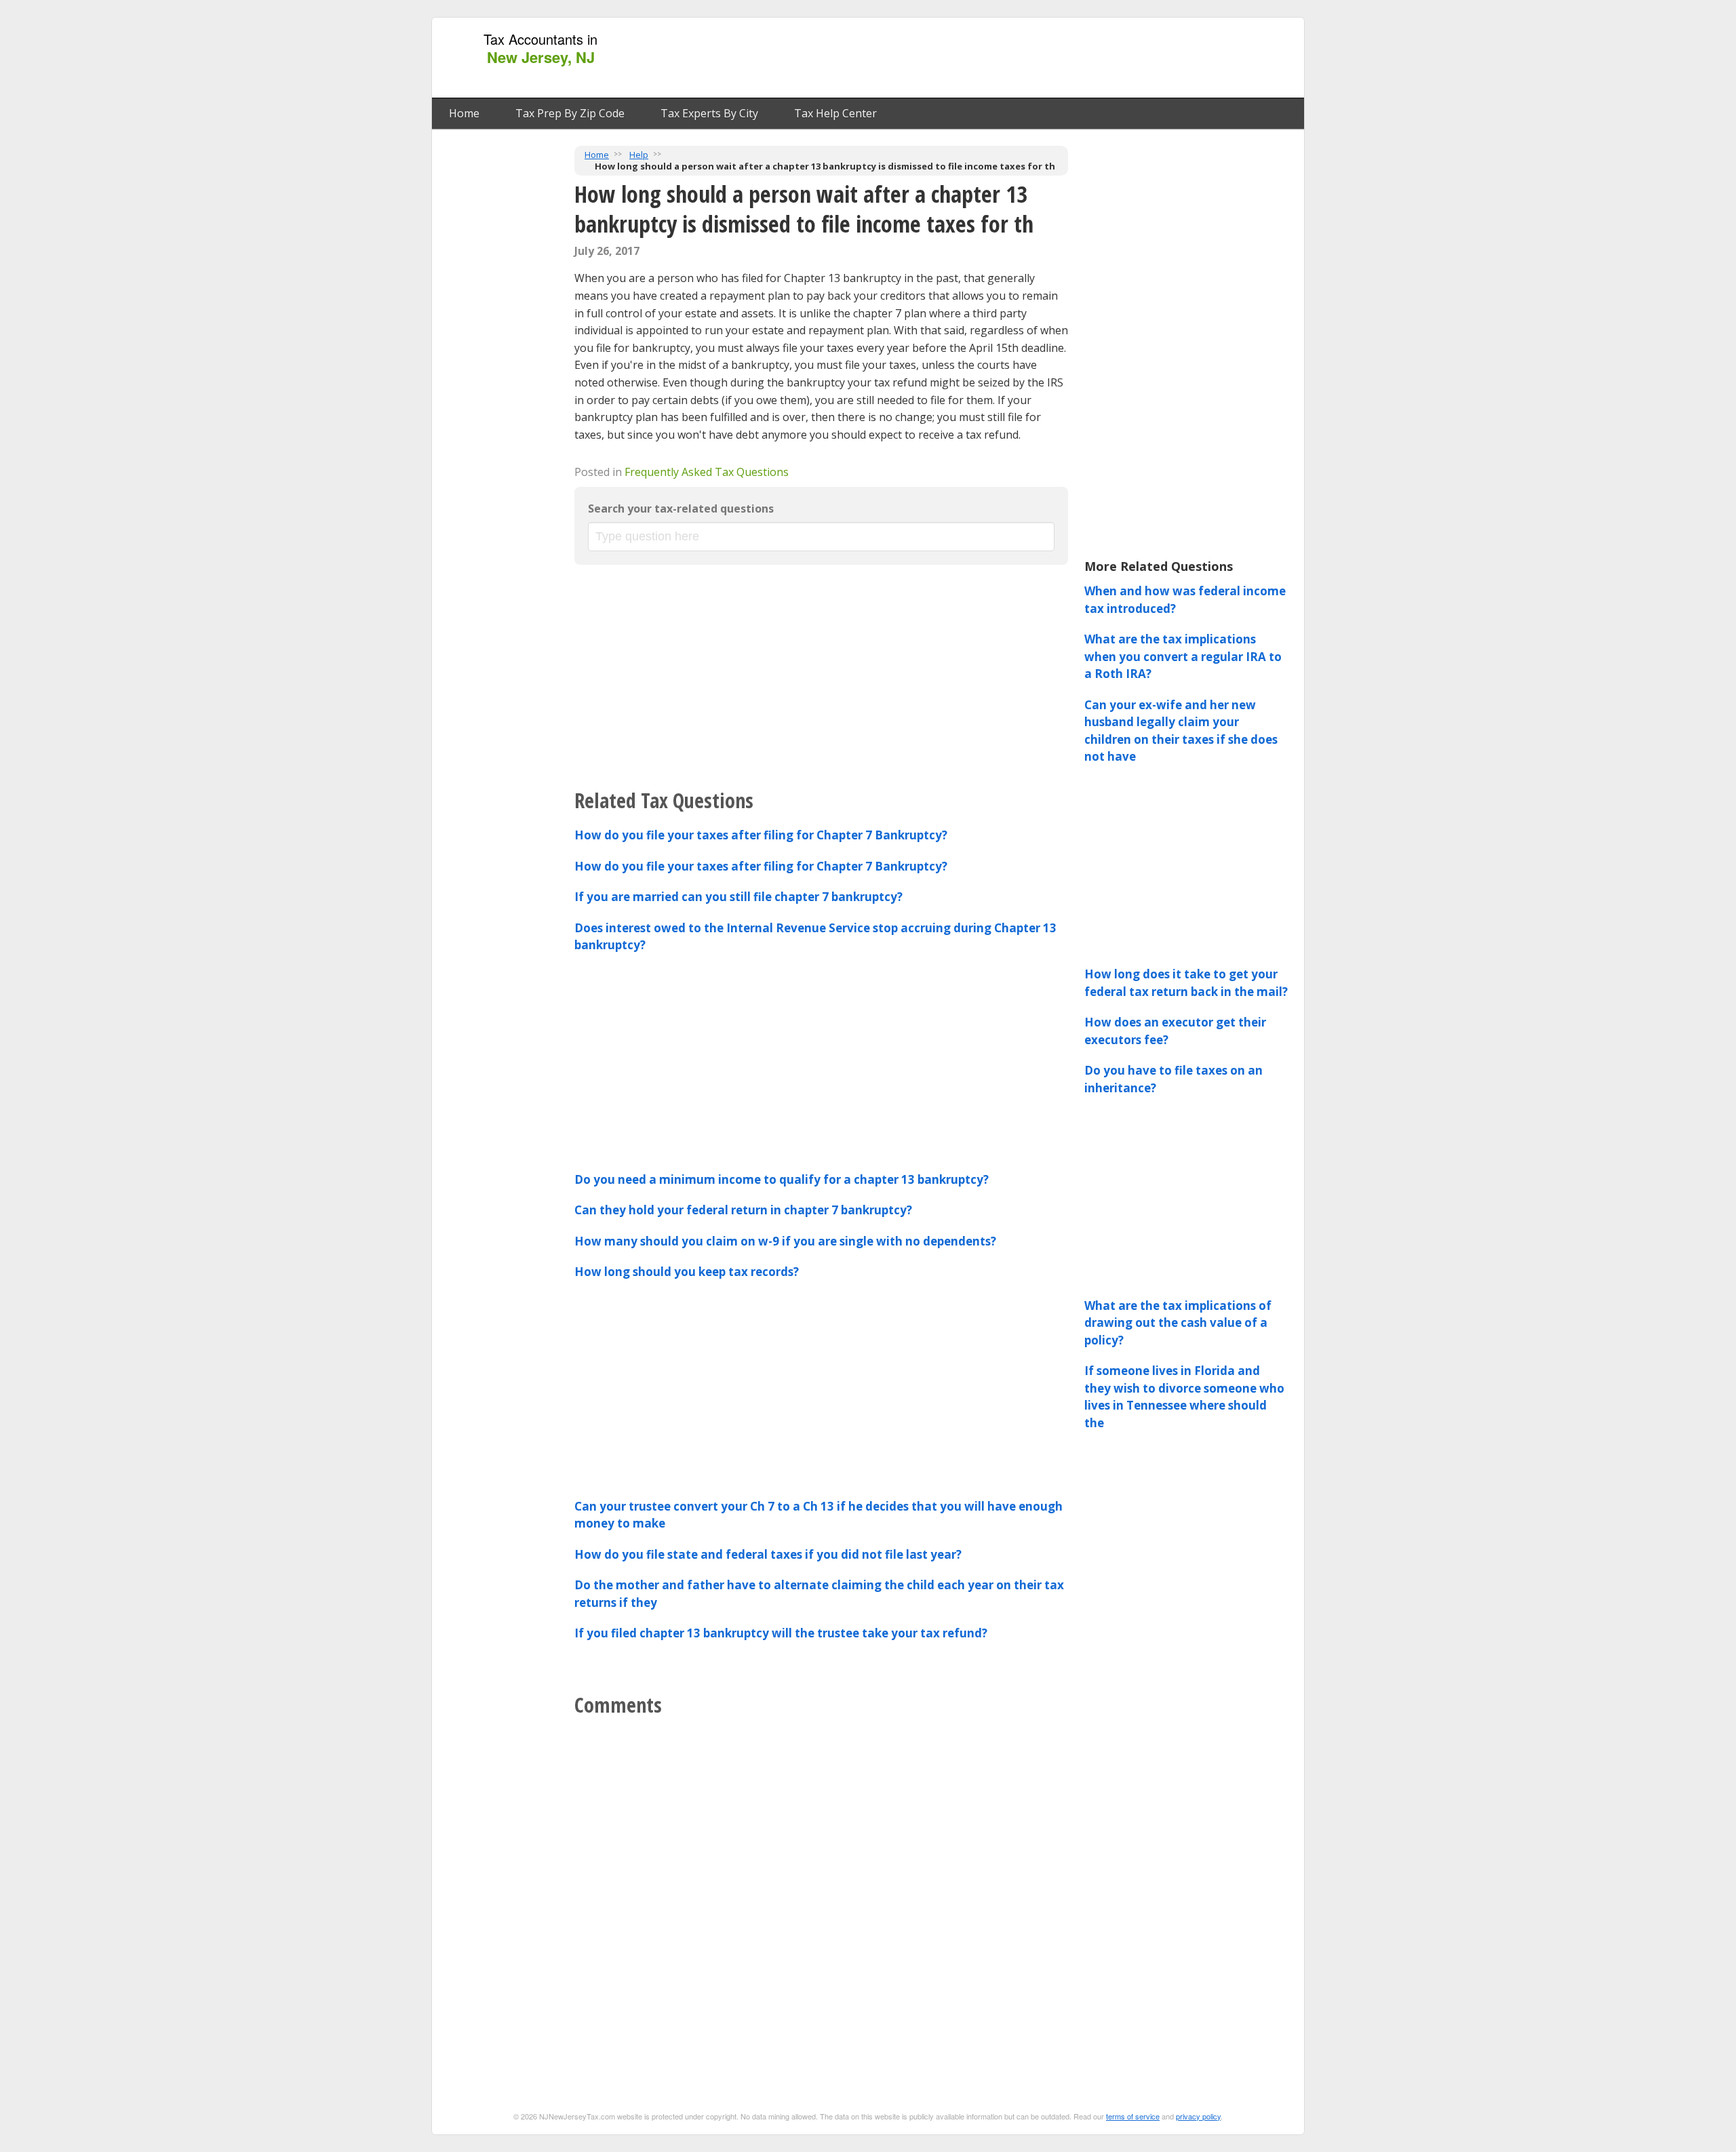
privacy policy (1198, 2116)
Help (639, 155)
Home (464, 113)
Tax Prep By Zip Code (570, 113)
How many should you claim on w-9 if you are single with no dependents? (785, 1241)
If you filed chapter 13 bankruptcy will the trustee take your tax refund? (781, 1633)
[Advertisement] (1050, 58)
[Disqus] (821, 1894)
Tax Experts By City (709, 113)
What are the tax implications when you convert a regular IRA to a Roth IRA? (1183, 656)
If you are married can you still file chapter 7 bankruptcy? (738, 897)
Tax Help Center (835, 113)
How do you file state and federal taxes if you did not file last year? (768, 1554)
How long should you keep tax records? (687, 1272)
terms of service (1133, 2116)
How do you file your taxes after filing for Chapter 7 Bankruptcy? (761, 835)
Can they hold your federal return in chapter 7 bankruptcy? (743, 1210)
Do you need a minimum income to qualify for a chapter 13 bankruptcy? (782, 1179)
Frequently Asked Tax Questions (707, 472)
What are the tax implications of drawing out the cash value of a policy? (1178, 1323)
